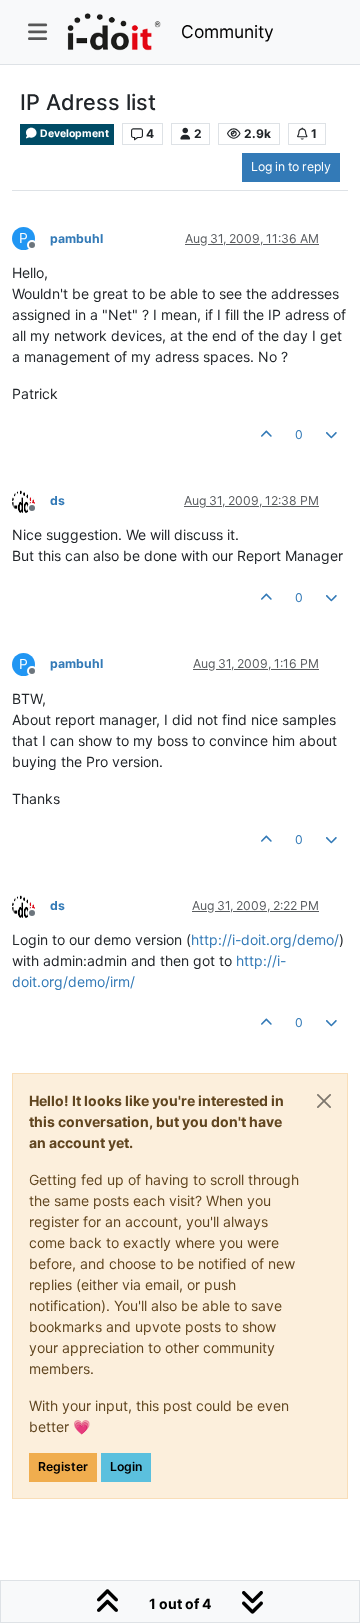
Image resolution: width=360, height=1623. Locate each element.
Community (227, 31)
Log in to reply (291, 166)
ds (57, 500)
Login (126, 1466)
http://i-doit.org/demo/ (265, 939)
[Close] (324, 1101)
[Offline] (31, 499)
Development (73, 133)
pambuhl (76, 238)
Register (63, 1466)
